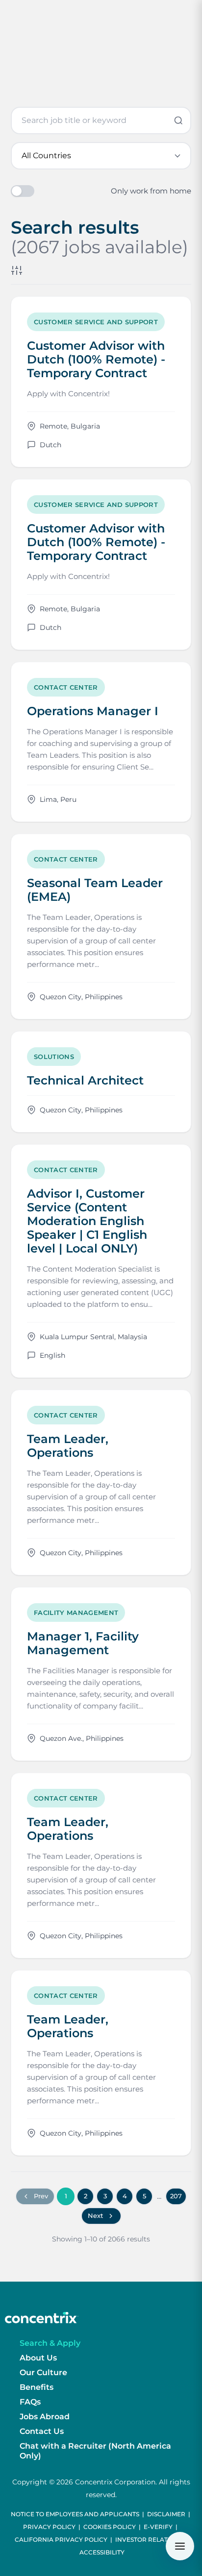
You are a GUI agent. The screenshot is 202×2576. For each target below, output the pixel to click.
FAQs (30, 2402)
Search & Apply (50, 2343)
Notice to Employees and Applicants (75, 2514)
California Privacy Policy (61, 2540)
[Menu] (180, 2546)
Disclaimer (166, 2514)
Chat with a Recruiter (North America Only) (95, 2451)
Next (95, 2215)
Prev (41, 2196)
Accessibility (102, 2552)
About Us (38, 2358)
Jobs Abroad (45, 2417)
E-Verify (158, 2527)
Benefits (37, 2387)
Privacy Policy (49, 2527)
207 (176, 2196)
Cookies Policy (110, 2527)
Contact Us (42, 2431)
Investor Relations (149, 2540)
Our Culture (43, 2372)
